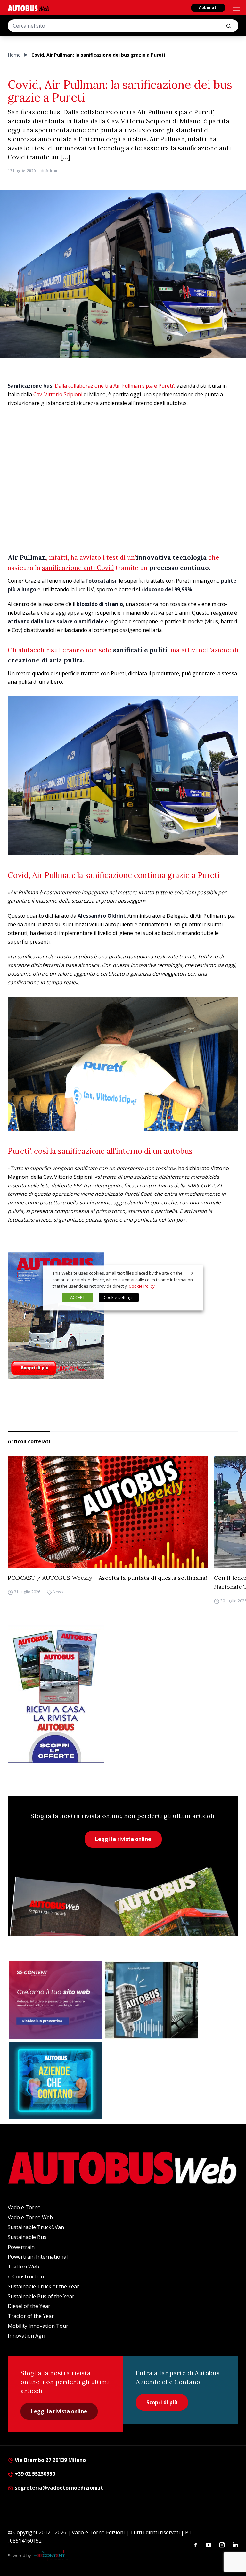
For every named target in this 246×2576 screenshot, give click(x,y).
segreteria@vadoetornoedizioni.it (59, 2488)
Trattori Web (23, 2267)
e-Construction (26, 2277)
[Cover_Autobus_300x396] (123, 1316)
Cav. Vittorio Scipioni (58, 394)
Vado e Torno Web (30, 2217)
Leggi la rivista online (123, 1839)
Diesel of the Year (29, 2306)
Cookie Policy (142, 1286)
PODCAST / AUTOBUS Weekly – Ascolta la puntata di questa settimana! (107, 1578)
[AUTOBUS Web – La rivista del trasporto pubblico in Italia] (29, 8)
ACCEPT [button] (78, 1298)
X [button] (192, 1273)
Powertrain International (38, 2257)
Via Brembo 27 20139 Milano (50, 2460)
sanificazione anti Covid (78, 567)
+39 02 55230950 (34, 2474)
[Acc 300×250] (56, 2080)
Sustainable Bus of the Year (41, 2296)
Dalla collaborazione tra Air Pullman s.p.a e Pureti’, (115, 386)
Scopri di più (162, 2402)
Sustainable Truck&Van (36, 2227)
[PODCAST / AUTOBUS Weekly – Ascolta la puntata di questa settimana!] (108, 1512)
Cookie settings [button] (119, 1298)
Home (14, 55)
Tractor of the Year (31, 2316)
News (58, 1592)
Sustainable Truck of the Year (43, 2286)
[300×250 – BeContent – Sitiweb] (56, 2000)
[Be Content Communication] (51, 2555)
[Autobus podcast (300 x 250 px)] (152, 2000)
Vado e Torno (24, 2207)
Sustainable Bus (27, 2237)
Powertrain (21, 2247)
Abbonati (208, 8)
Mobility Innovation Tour (38, 2326)
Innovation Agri (26, 2336)
